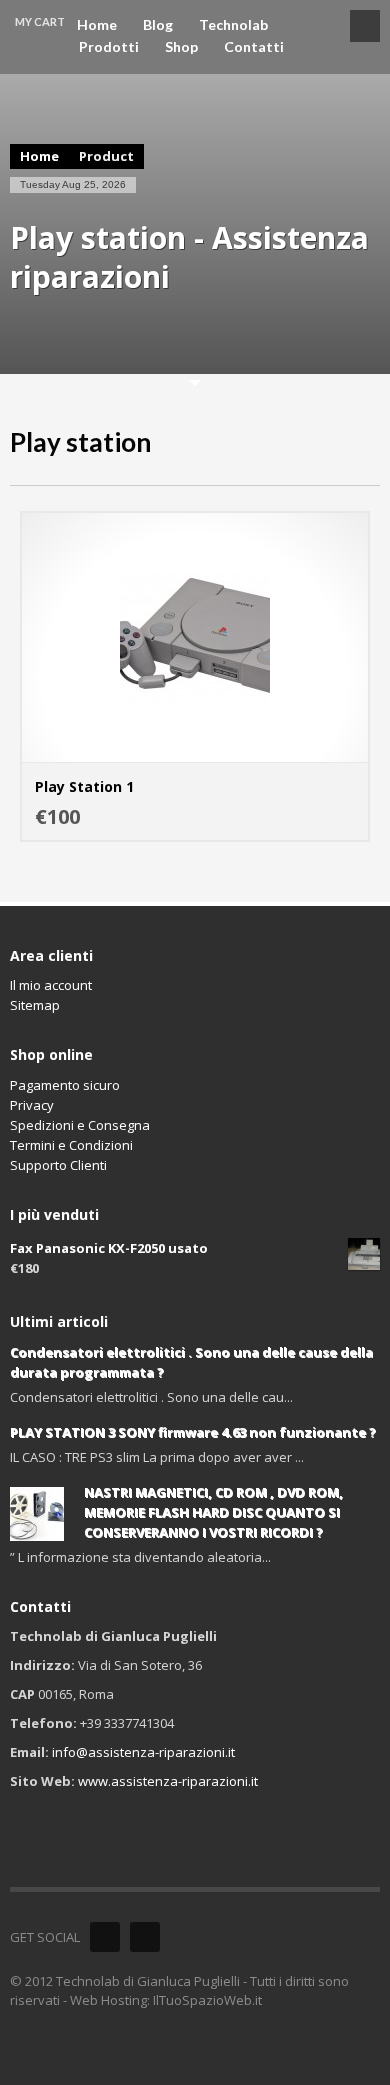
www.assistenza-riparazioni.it (168, 1781)
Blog (158, 25)
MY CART (40, 21)
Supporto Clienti (58, 1165)
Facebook (105, 1937)
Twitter (145, 1937)
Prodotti (109, 47)
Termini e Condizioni (71, 1145)
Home (97, 25)
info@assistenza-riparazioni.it (143, 1752)
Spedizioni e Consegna (80, 1125)
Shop (181, 47)
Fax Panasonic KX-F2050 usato (109, 1248)
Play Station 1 (84, 786)
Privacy (32, 1105)
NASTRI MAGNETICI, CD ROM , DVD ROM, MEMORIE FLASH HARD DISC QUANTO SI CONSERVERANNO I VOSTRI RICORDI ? (213, 1512)
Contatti (254, 47)
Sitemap (35, 1005)
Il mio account (51, 985)
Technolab (233, 25)
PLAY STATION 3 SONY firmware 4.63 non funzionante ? (193, 1432)
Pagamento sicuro (65, 1085)
